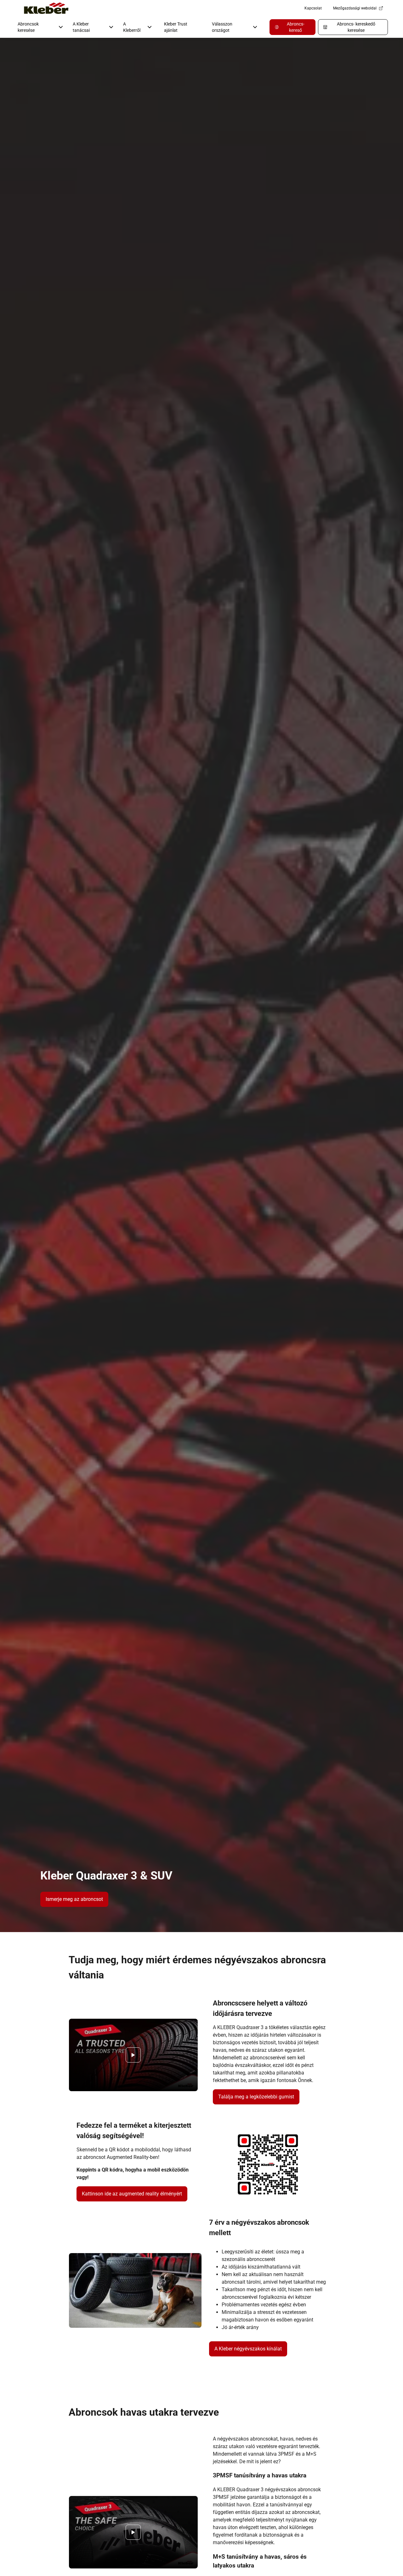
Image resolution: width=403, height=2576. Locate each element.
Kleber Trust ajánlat (176, 27)
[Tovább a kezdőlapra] (46, 8)
